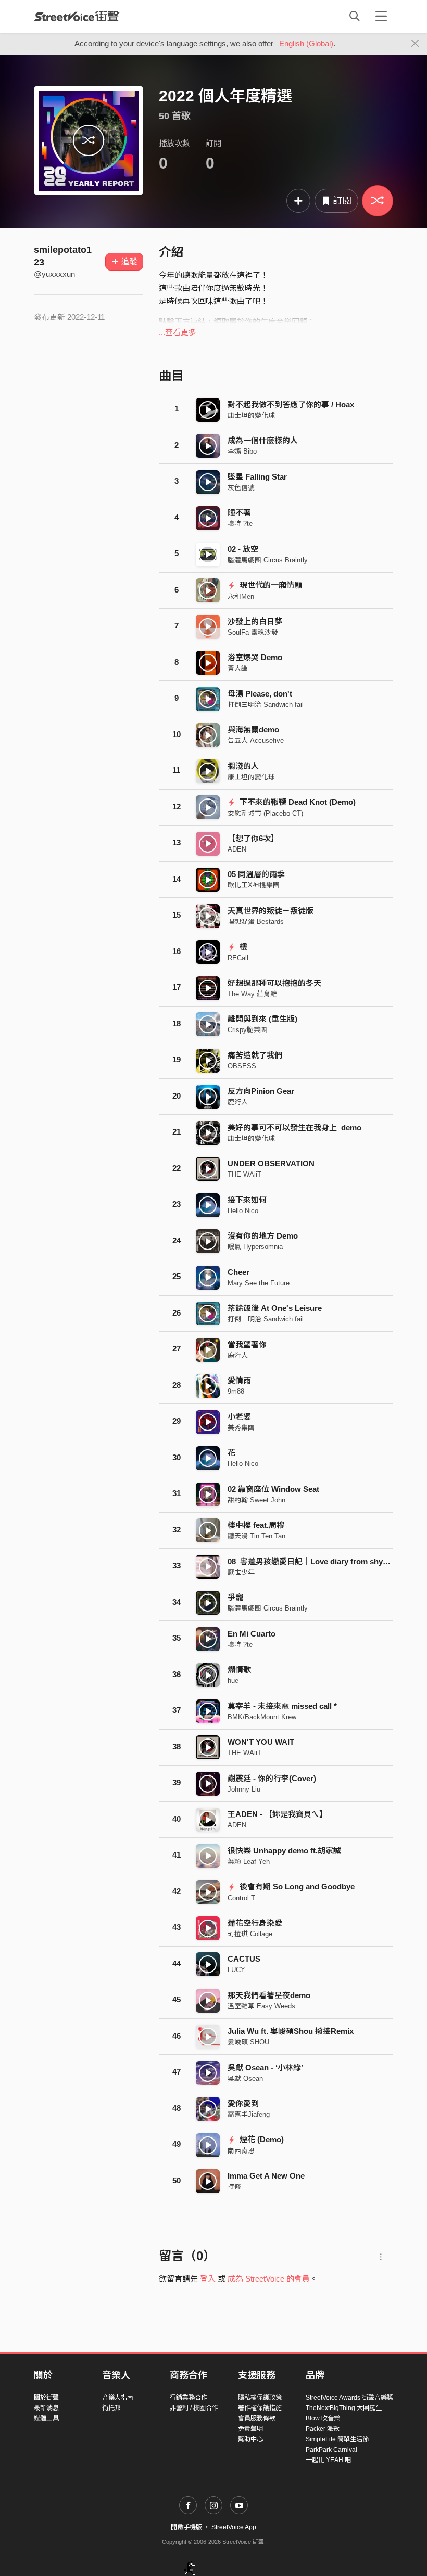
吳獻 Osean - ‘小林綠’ (265, 2068)
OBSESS (242, 1066)
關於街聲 (46, 2398)
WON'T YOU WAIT (261, 1742)
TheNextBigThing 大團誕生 (344, 2408)
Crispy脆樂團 (247, 1030)
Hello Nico (243, 1211)
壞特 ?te (240, 524)
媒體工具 (46, 2418)
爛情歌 (239, 1670)
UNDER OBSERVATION (271, 1163)
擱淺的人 (243, 766)
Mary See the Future (259, 1283)
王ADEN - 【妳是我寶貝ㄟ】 (277, 1814)
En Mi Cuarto (252, 1634)
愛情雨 (239, 1380)
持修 (234, 2187)
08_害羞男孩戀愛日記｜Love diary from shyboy (312, 1561)
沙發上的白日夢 (255, 621)
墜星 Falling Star (257, 477)
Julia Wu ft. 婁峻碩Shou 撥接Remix (291, 2031)
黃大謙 (238, 668)
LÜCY (236, 1970)
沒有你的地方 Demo (263, 1236)
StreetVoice (77, 16)
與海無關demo (253, 730)
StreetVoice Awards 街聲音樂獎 (349, 2398)
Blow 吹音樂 (323, 2418)
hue (233, 1680)
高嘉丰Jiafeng (249, 2114)
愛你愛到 (243, 2103)
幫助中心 (250, 2439)
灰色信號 (241, 488)
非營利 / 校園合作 (194, 2408)
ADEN (237, 849)
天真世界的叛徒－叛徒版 (271, 911)
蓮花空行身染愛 (255, 1923)
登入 (208, 2279)
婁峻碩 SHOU (248, 2042)
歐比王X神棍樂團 (254, 885)
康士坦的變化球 (251, 415)
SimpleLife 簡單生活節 (337, 2439)
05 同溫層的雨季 (256, 874)
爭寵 (235, 1597)
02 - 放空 (243, 549)
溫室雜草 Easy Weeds (261, 2006)
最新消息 (46, 2408)
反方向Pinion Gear (261, 1091)
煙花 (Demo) (261, 2139)
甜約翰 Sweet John (256, 1500)
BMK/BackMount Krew (262, 1717)
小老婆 (239, 1417)
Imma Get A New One (266, 2176)
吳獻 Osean (245, 2078)
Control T (241, 1898)
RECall (238, 958)
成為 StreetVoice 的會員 (269, 2279)
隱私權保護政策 (260, 2398)
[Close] (415, 44)
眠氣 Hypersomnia (255, 1247)
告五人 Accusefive (256, 740)
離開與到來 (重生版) (262, 1019)
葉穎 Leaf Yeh (249, 1862)
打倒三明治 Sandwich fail (266, 705)
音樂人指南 (118, 2398)
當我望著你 (247, 1344)
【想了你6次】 (253, 838)
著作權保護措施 (260, 2408)
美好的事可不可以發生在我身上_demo (294, 1128)
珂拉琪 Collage (250, 1934)
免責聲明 (250, 2429)
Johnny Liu (244, 1789)
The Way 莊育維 (252, 994)
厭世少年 (241, 1572)
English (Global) (306, 43)
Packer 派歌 (323, 2429)
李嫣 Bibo (242, 451)
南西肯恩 (241, 2151)
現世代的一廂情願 (270, 585)
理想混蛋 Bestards (256, 922)
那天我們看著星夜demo (269, 1995)
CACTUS (244, 1959)
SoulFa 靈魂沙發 (253, 632)
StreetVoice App (234, 2527)
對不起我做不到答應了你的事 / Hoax (291, 404)
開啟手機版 (186, 2527)
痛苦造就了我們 (255, 1055)
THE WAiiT (244, 1174)
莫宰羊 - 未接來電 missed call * (282, 1706)
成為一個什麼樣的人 (263, 440)
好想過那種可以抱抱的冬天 (274, 983)
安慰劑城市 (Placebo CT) (265, 813)
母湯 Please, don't (260, 694)
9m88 (236, 1391)
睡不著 (239, 513)
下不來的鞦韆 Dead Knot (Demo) (297, 802)
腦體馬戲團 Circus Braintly (268, 560)
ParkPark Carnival (331, 2450)
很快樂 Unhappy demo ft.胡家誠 (284, 1851)
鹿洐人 (238, 1102)
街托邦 (111, 2408)
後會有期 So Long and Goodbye (296, 1886)
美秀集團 (241, 1428)
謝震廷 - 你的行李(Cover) (272, 1778)
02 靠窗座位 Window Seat (273, 1489)
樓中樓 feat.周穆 (256, 1525)
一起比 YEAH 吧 (328, 2460)
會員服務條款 (257, 2418)
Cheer (238, 1272)
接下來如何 (247, 1200)
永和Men (241, 596)
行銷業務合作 (189, 2398)
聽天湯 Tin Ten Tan (256, 1536)
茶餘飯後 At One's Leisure (275, 1308)
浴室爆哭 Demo (255, 657)
